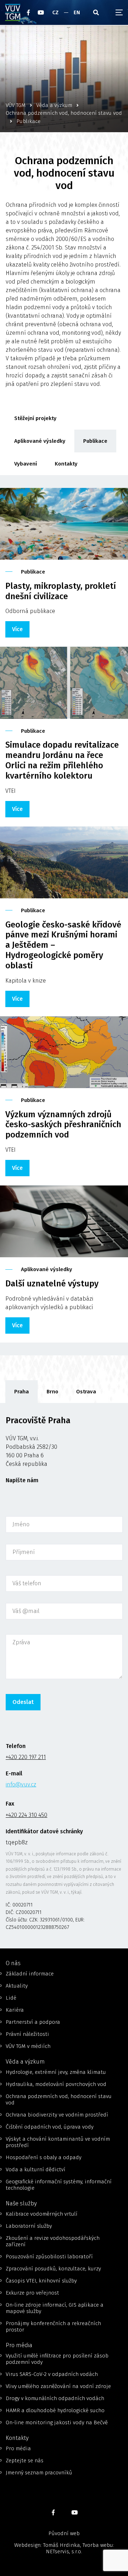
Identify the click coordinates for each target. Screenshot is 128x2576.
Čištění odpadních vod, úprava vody (50, 2127)
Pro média (18, 2448)
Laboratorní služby (29, 2226)
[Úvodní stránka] (13, 12)
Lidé (11, 1998)
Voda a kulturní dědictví (36, 2169)
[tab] (22, 1392)
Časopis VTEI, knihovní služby (41, 2281)
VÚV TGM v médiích (28, 2046)
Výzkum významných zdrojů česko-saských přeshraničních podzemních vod (63, 1125)
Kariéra (15, 2010)
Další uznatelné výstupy (52, 1284)
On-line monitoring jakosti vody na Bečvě (57, 2422)
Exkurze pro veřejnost (32, 2293)
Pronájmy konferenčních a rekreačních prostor (53, 2327)
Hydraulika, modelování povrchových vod (56, 2084)
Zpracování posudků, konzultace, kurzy (53, 2269)
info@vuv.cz (21, 1784)
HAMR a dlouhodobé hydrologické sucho (55, 2410)
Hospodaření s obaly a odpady (44, 2157)
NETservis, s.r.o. (64, 2551)
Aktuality (17, 1986)
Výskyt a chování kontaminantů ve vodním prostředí (58, 2142)
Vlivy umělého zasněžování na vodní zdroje (58, 2386)
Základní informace (30, 1974)
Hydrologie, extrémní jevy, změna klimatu (56, 2072)
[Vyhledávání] (96, 12)
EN (77, 12)
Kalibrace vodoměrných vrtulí (42, 2214)
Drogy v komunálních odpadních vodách (55, 2398)
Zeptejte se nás (25, 2461)
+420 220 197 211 (26, 1757)
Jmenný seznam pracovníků (39, 2473)
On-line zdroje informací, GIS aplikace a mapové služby (55, 2308)
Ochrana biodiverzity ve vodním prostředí (57, 2115)
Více (17, 629)
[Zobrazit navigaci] (119, 12)
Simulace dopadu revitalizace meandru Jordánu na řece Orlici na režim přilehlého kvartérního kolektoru (62, 760)
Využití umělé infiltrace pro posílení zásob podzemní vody (57, 2359)
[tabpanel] (64, 1676)
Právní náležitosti (27, 2034)
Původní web (64, 2533)
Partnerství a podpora (33, 2022)
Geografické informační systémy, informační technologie (59, 2185)
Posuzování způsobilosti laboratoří (49, 2257)
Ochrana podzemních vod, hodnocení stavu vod (59, 2099)
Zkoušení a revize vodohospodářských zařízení (53, 2241)
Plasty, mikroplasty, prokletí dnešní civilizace (61, 591)
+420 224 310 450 (26, 1815)
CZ (55, 12)
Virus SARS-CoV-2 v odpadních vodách (52, 2374)
